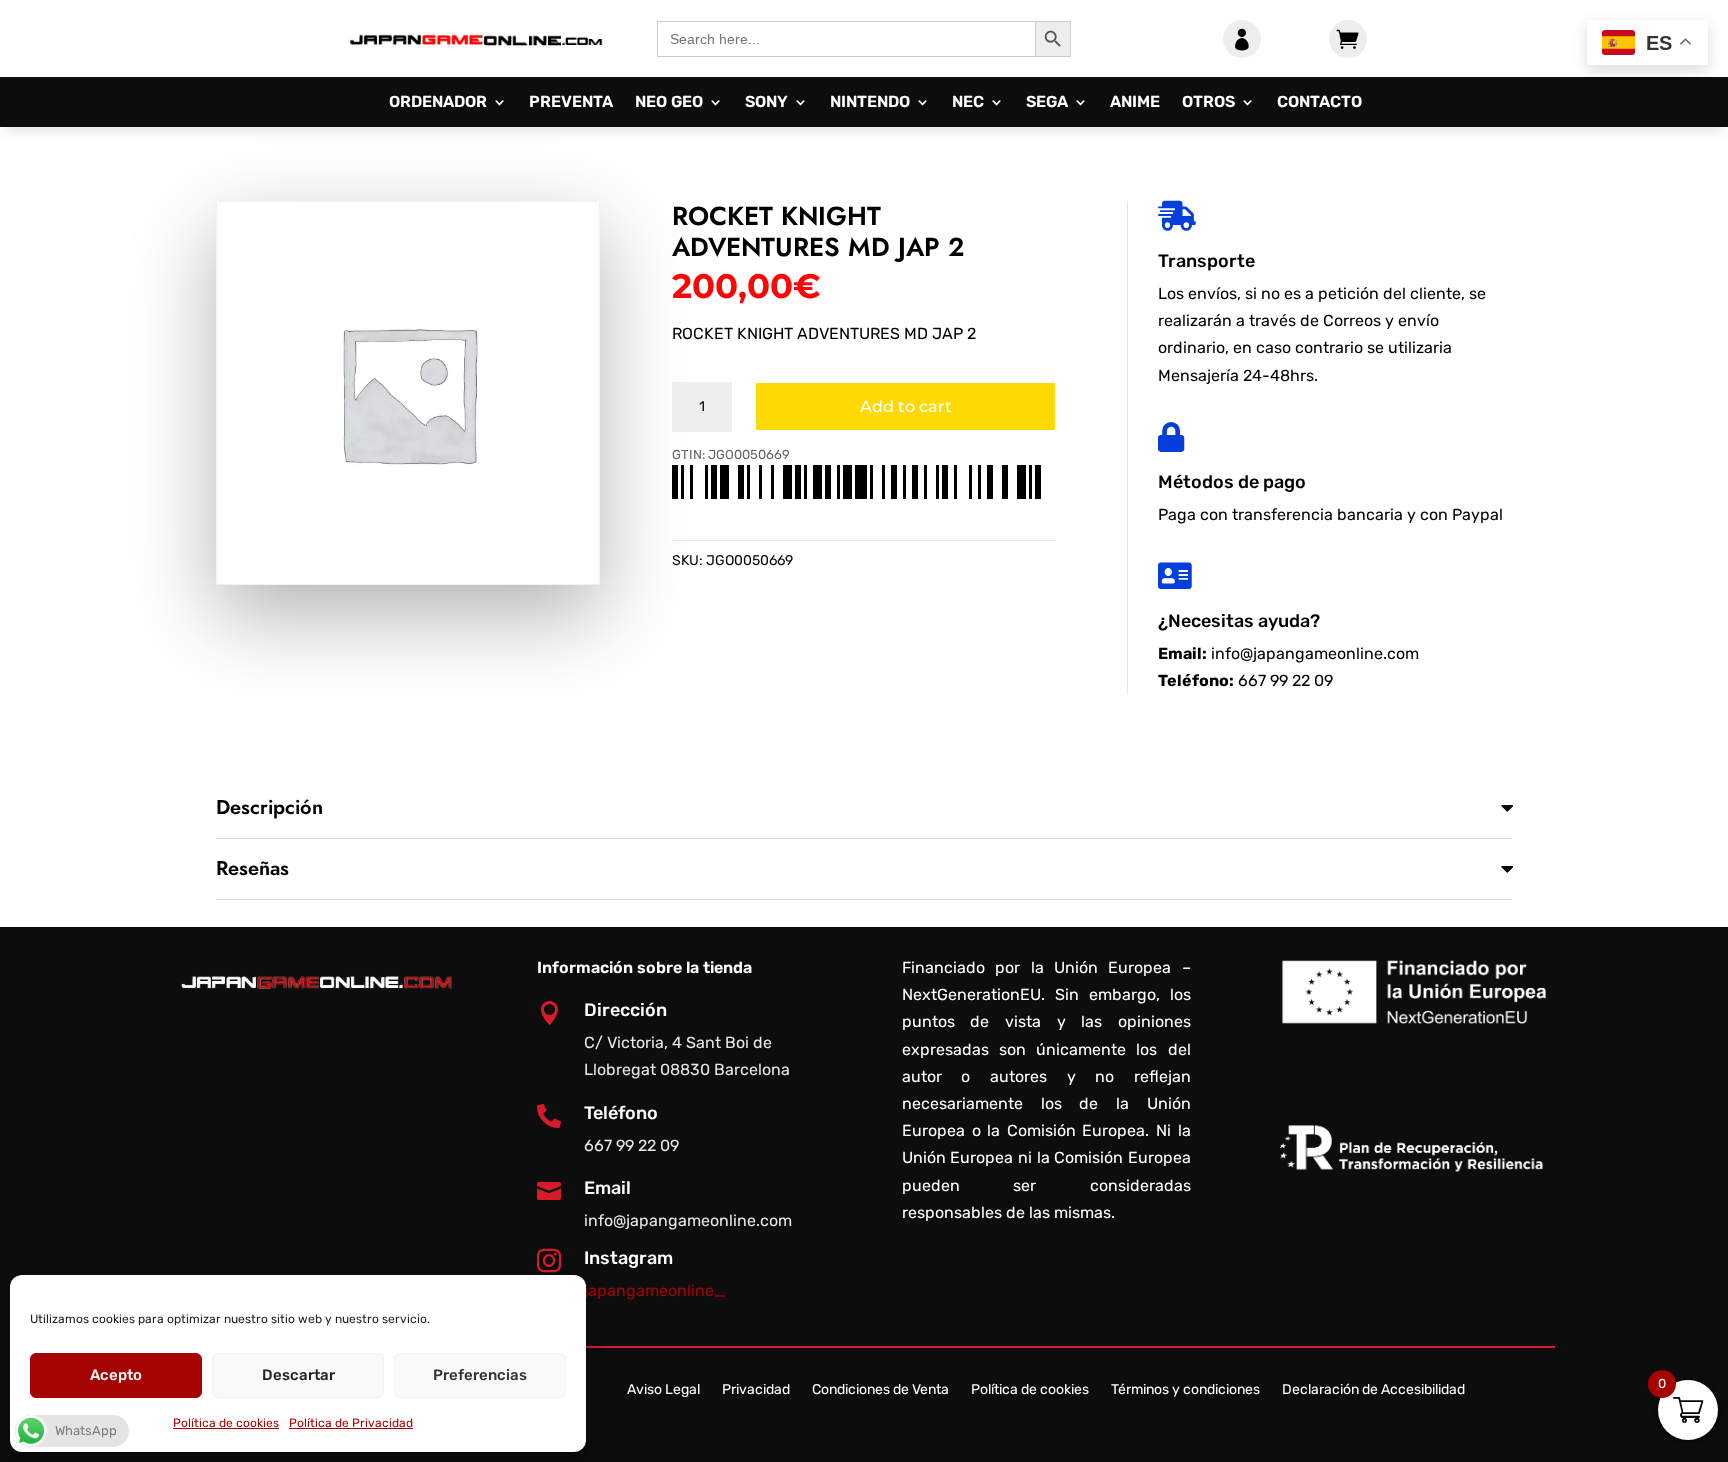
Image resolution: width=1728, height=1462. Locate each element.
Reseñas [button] (252, 869)
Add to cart (906, 406)
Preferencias (480, 1375)
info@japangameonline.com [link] (1315, 653)
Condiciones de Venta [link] (880, 1390)
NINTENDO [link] (870, 103)
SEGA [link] (1047, 103)
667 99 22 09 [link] (1285, 680)
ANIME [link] (1135, 103)
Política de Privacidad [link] (351, 1423)
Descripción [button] (269, 808)
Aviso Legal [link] (663, 1390)
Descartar (298, 1375)
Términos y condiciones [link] (1185, 1390)
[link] (475, 60)
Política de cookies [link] (226, 1423)
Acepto (116, 1375)
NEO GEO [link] (669, 103)
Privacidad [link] (756, 1390)
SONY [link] (766, 103)
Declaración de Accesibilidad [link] (1373, 1390)
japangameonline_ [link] (655, 1290)
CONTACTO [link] (1319, 103)
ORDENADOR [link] (438, 103)
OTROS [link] (1208, 103)
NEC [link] (968, 103)
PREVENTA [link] (571, 103)
